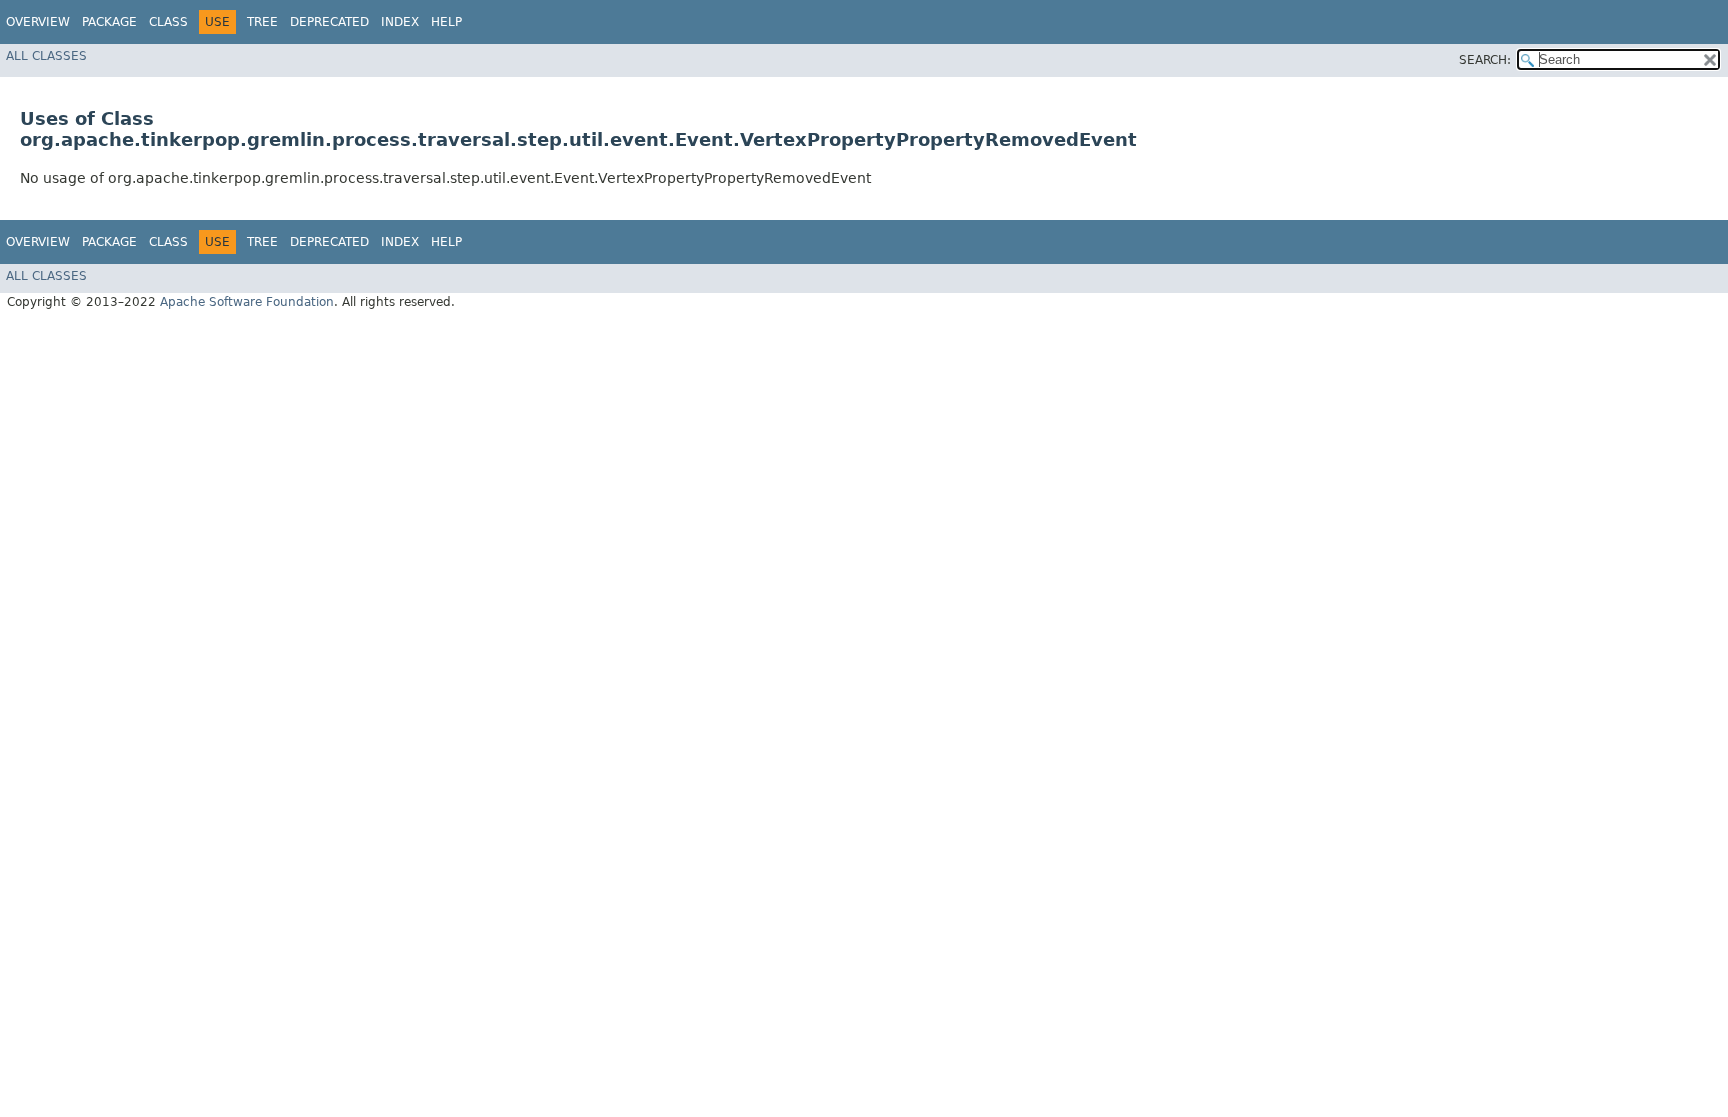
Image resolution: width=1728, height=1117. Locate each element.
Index (400, 22)
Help (446, 22)
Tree (262, 22)
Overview (38, 22)
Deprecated (329, 22)
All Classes (46, 56)
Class (168, 22)
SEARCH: (1485, 60)
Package (109, 22)
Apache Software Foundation (247, 302)
